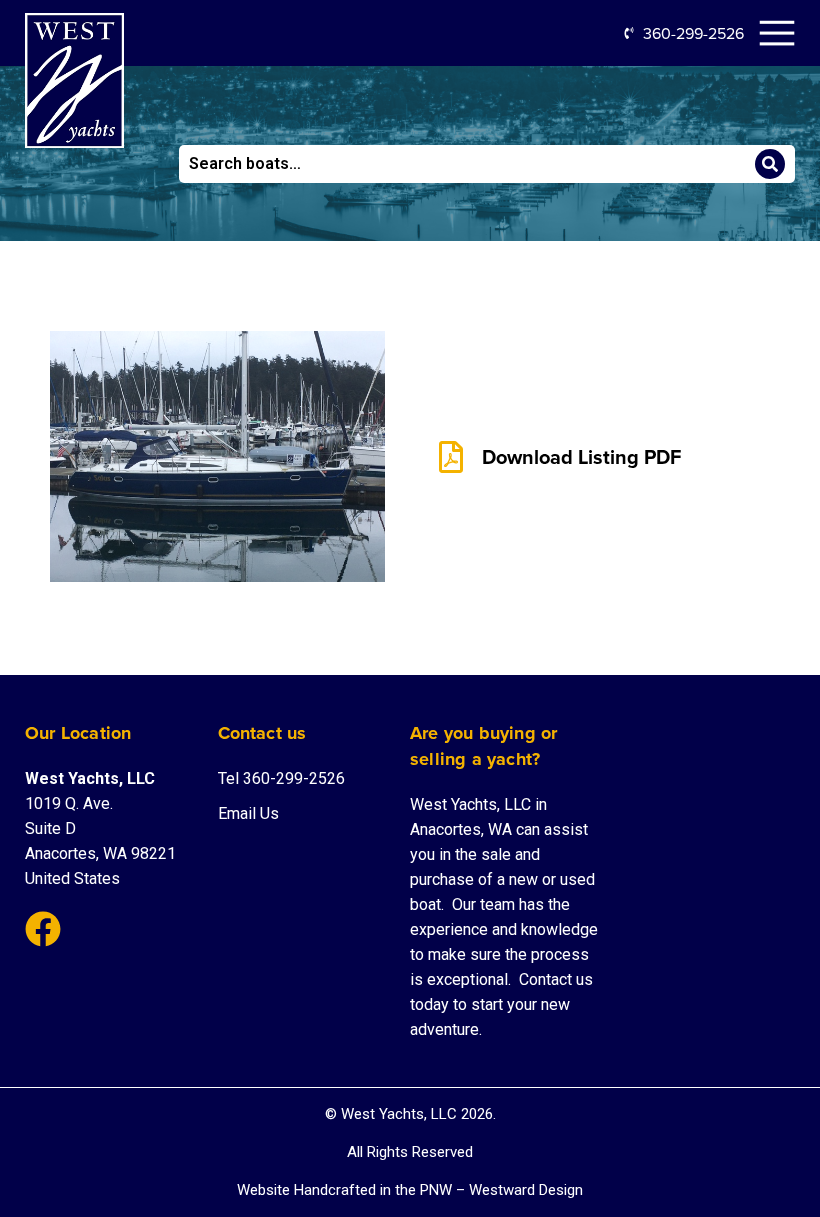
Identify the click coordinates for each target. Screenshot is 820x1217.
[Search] (770, 164)
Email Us (248, 813)
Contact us (556, 979)
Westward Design (526, 1190)
